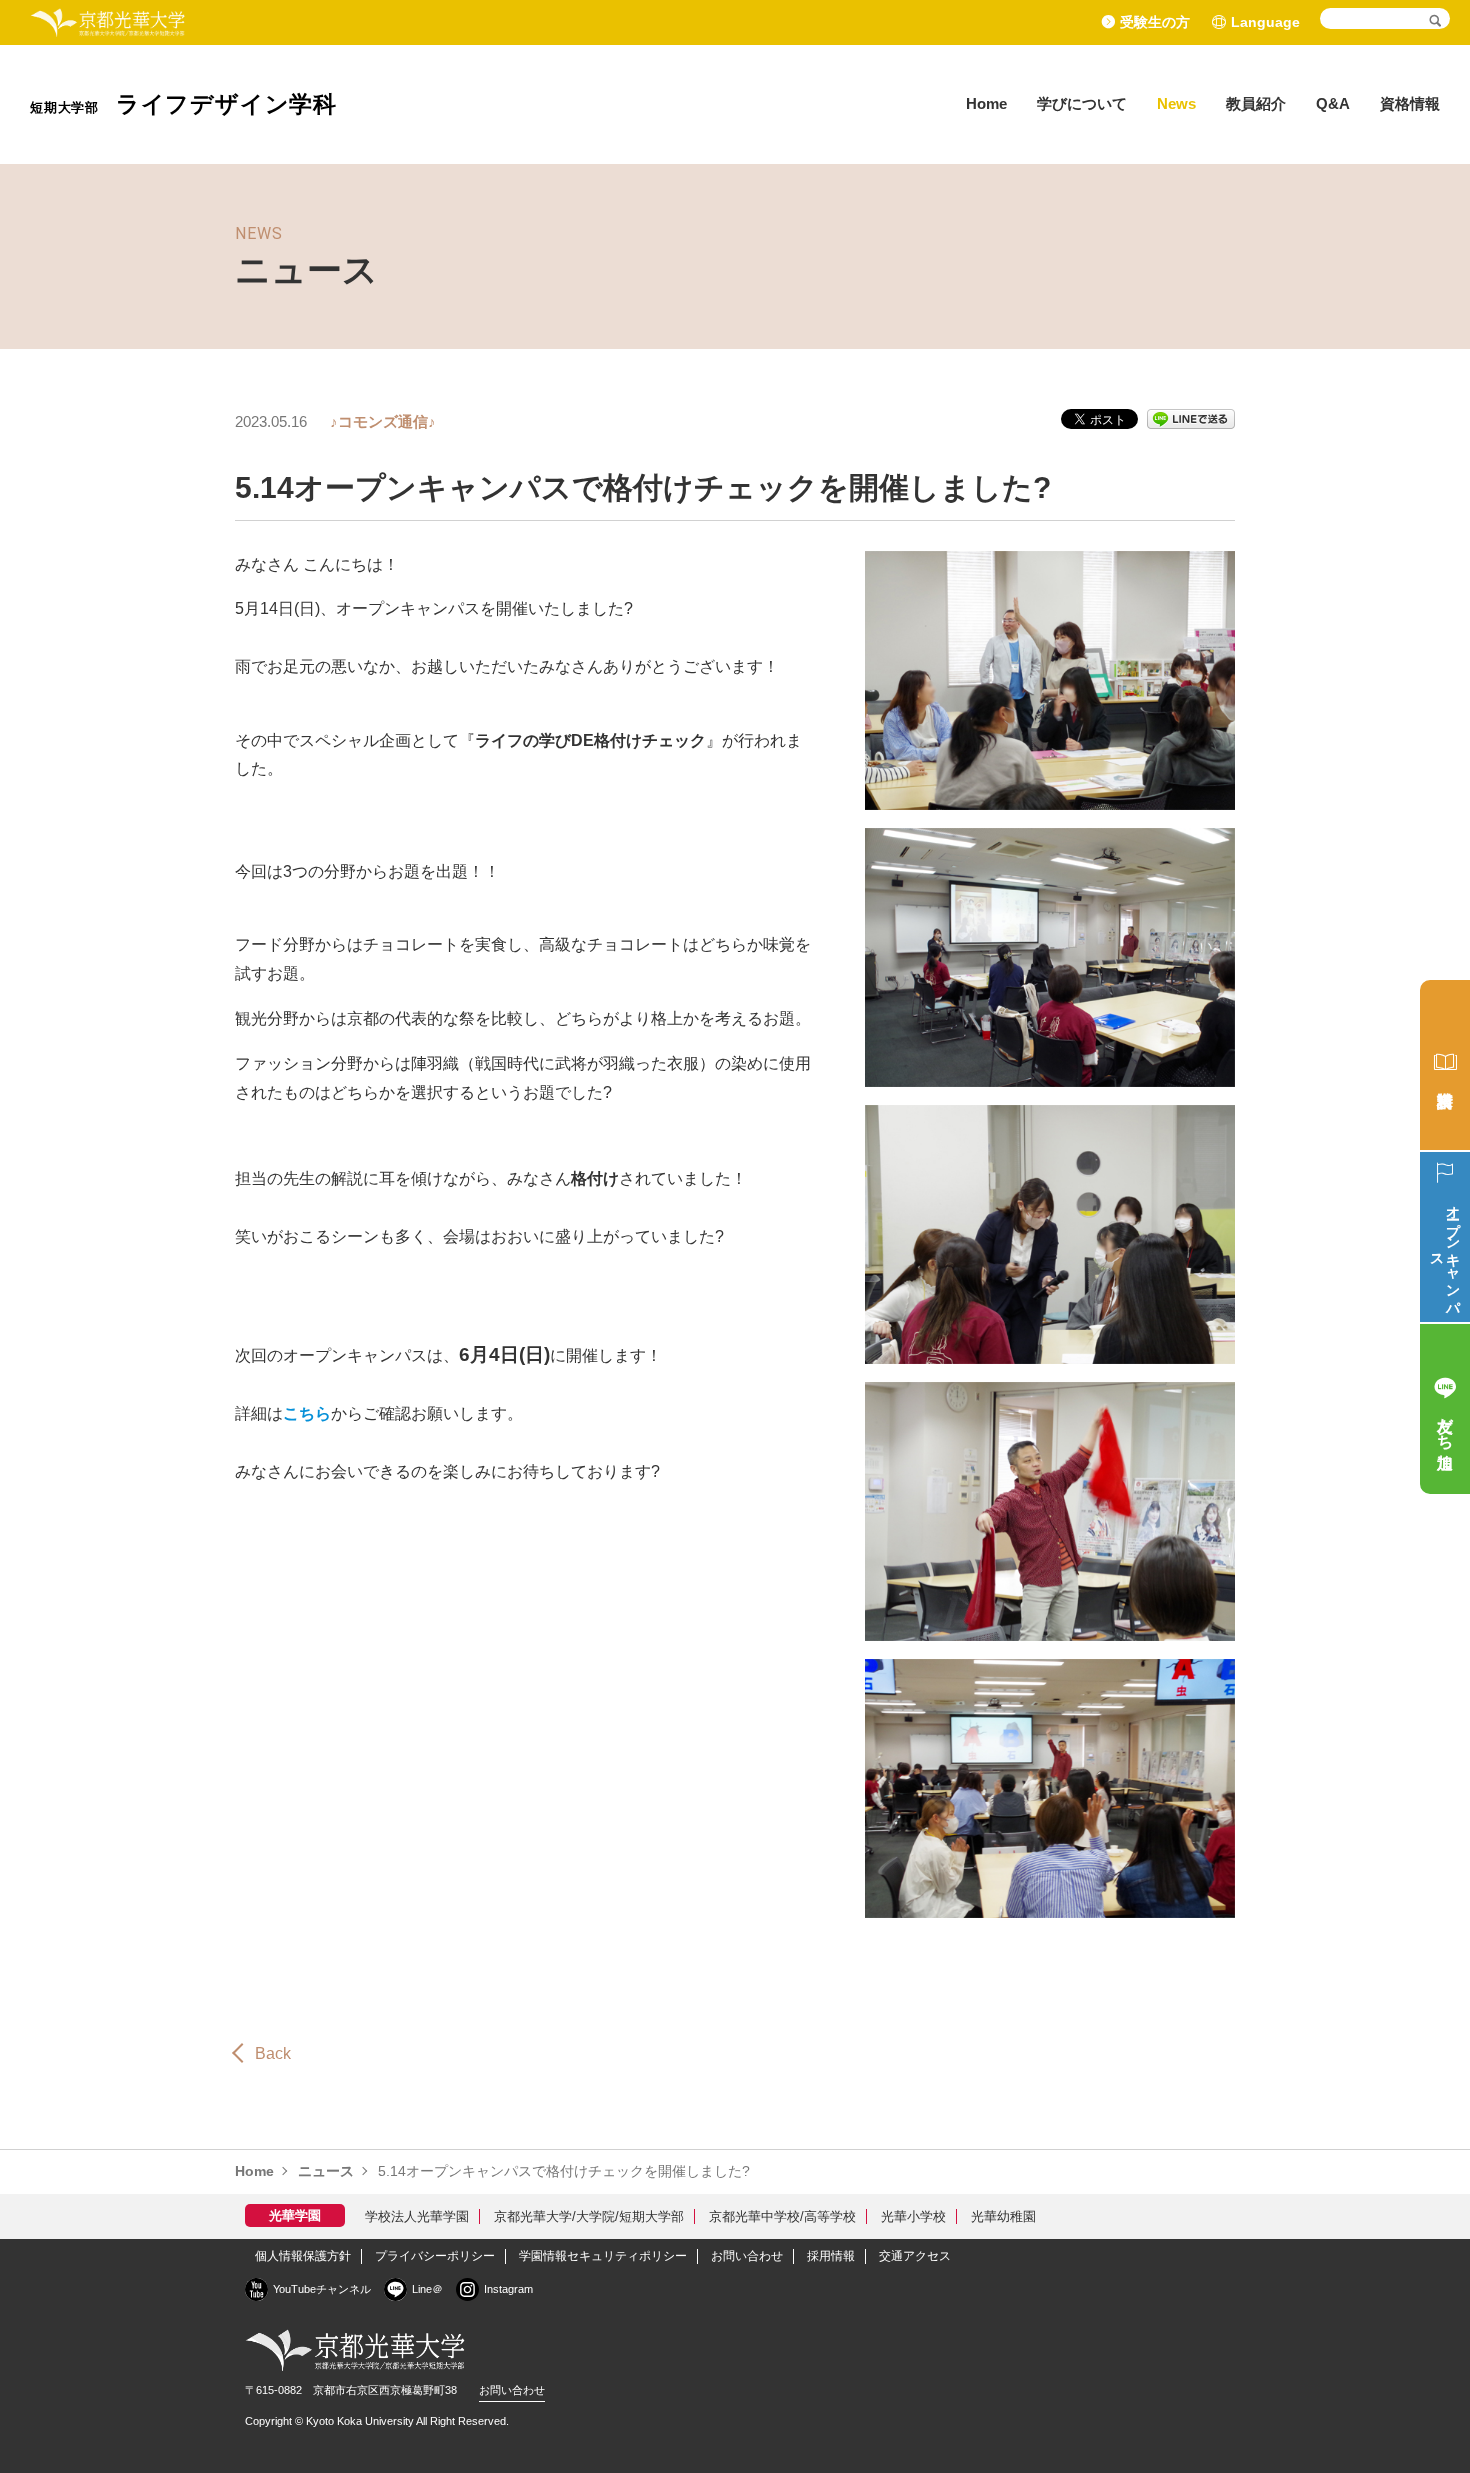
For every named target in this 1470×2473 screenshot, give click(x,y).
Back (273, 2053)
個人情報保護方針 (303, 2256)
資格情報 (1410, 103)
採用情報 (831, 2256)
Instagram (508, 2289)
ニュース (326, 2171)
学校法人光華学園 (417, 2216)
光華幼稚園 (1003, 2216)
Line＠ (427, 2289)
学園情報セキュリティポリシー (603, 2256)
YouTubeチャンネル (322, 2289)
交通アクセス (915, 2256)
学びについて (1082, 103)
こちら (307, 1413)
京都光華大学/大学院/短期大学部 (589, 2216)
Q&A (1333, 103)
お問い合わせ (747, 2256)
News (1176, 103)
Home (986, 103)
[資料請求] (1445, 1065)
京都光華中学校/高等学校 (782, 2216)
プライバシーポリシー (435, 2256)
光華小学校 (913, 2216)
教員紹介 (1256, 103)
